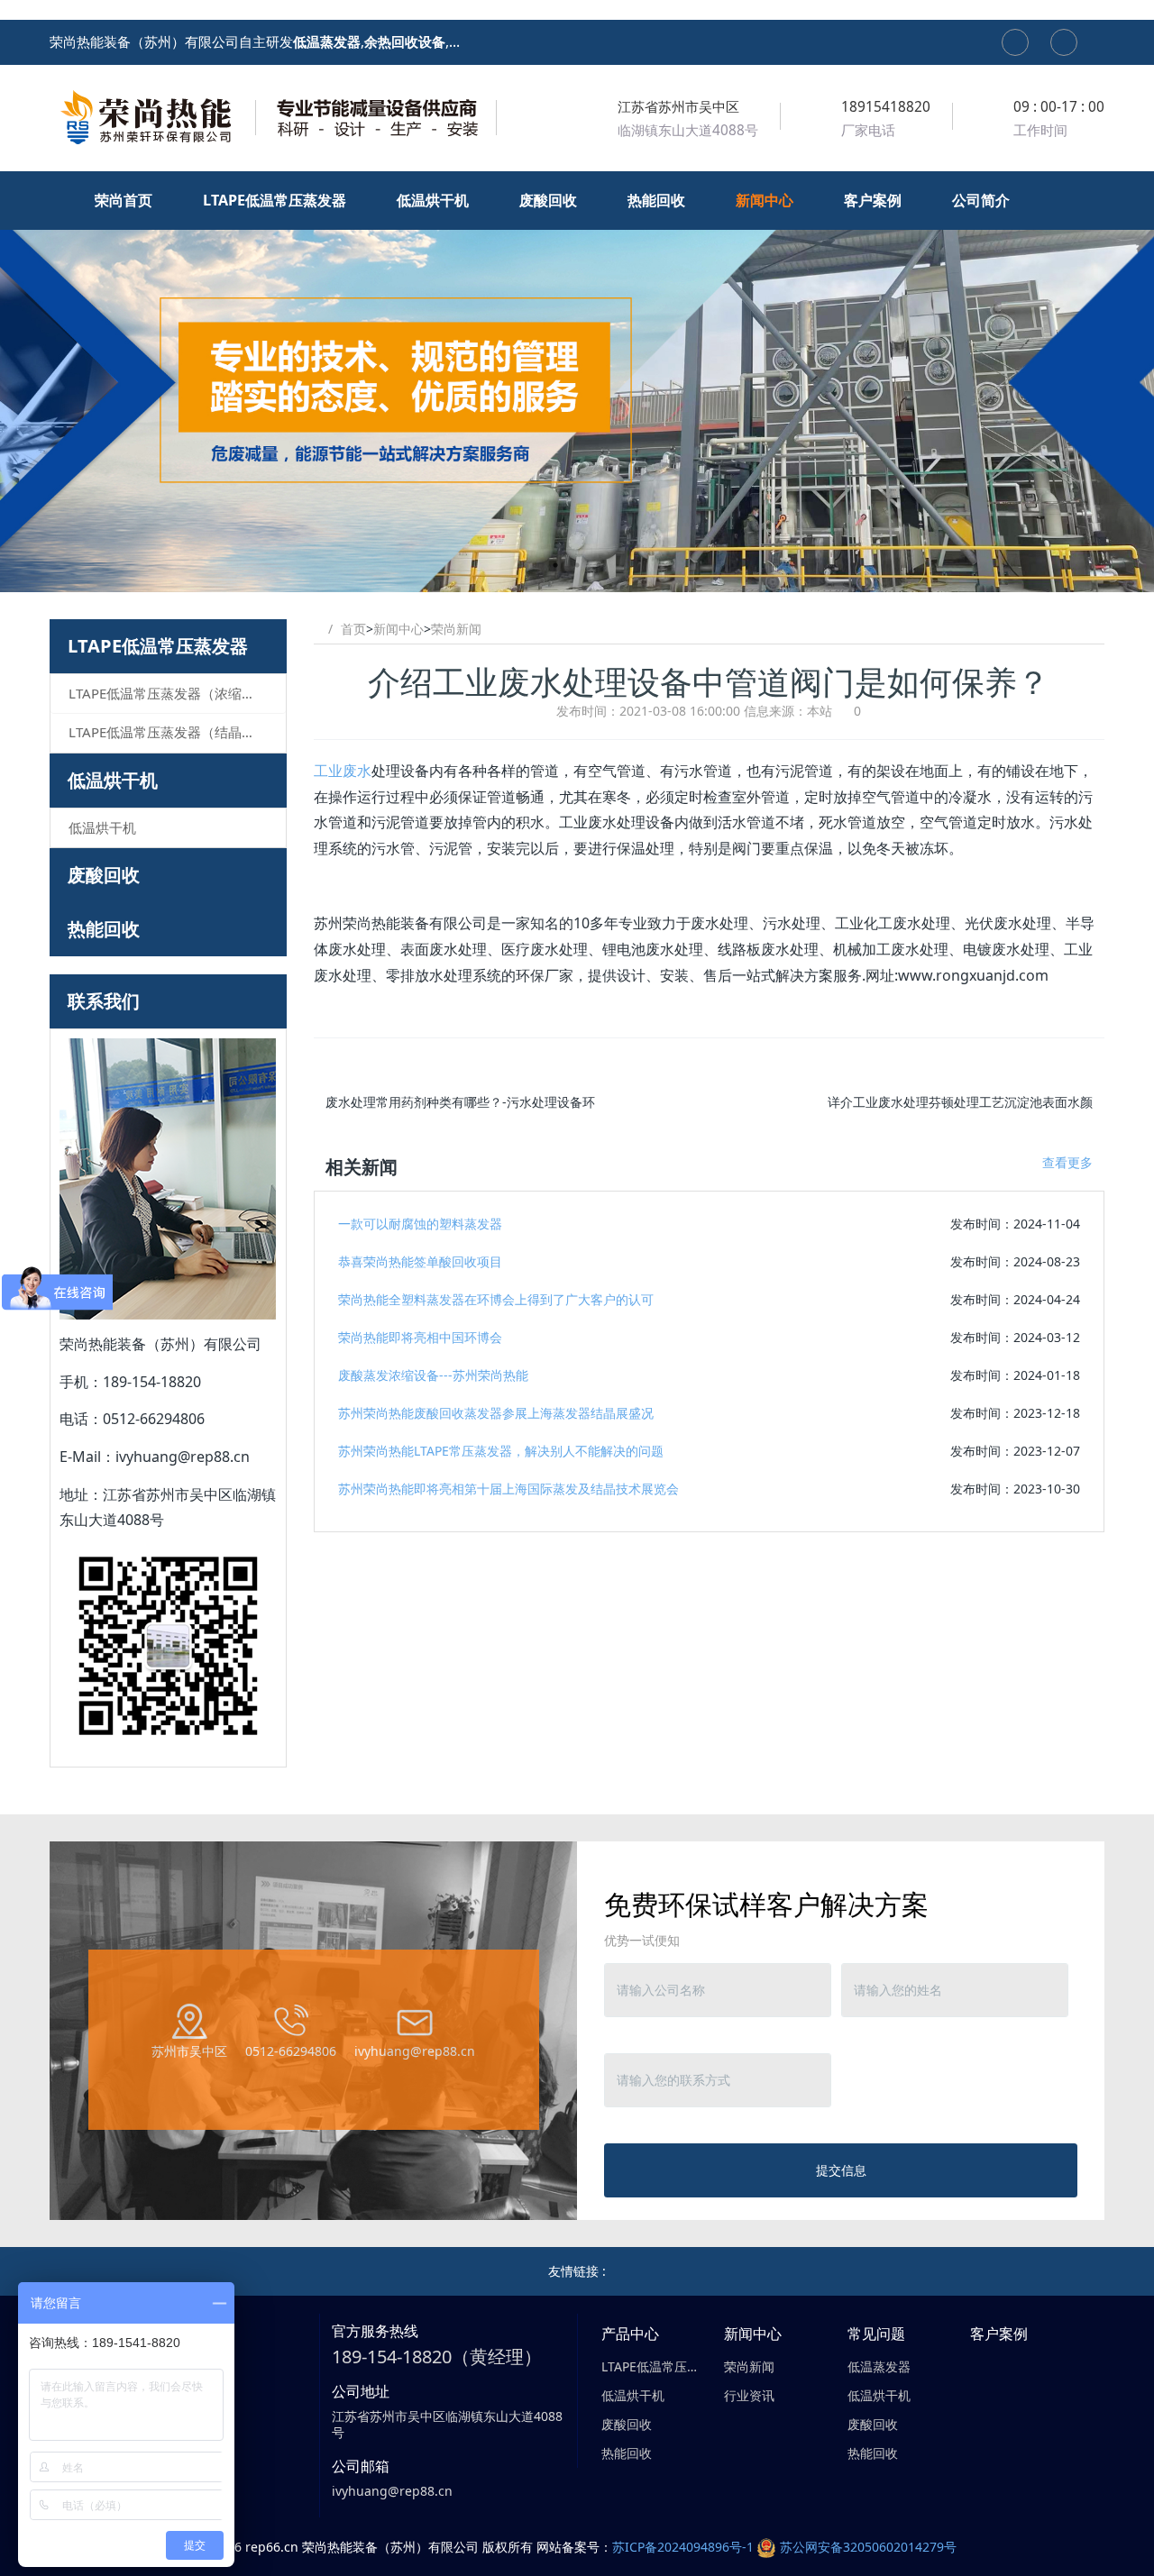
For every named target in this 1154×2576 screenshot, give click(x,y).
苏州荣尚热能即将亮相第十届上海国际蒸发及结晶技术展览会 (508, 1489)
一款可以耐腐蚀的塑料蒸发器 (420, 1224)
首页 (353, 629)
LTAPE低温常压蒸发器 (158, 646)
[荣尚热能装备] (275, 117)
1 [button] (555, 565)
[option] (577, 382)
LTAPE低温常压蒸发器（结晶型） (169, 732)
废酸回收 (104, 875)
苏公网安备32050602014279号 (868, 2547)
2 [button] (577, 565)
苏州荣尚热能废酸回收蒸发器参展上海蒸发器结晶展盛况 (496, 1413)
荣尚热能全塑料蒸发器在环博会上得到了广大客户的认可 (496, 1299)
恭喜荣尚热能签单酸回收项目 (420, 1261)
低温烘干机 (113, 780)
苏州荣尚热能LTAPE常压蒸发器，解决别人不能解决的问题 (501, 1451)
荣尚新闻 (456, 629)
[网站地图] (1015, 42)
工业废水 (343, 771)
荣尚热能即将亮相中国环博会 (420, 1337)
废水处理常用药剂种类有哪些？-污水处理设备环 (460, 1102)
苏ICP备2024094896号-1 (683, 2547)
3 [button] (599, 565)
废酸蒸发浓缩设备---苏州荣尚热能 (433, 1375)
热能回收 (104, 929)
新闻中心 (398, 629)
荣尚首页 (125, 200)
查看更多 (1067, 1162)
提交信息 (841, 2170)
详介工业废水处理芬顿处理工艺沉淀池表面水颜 (960, 1102)
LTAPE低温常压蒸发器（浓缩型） (169, 693)
